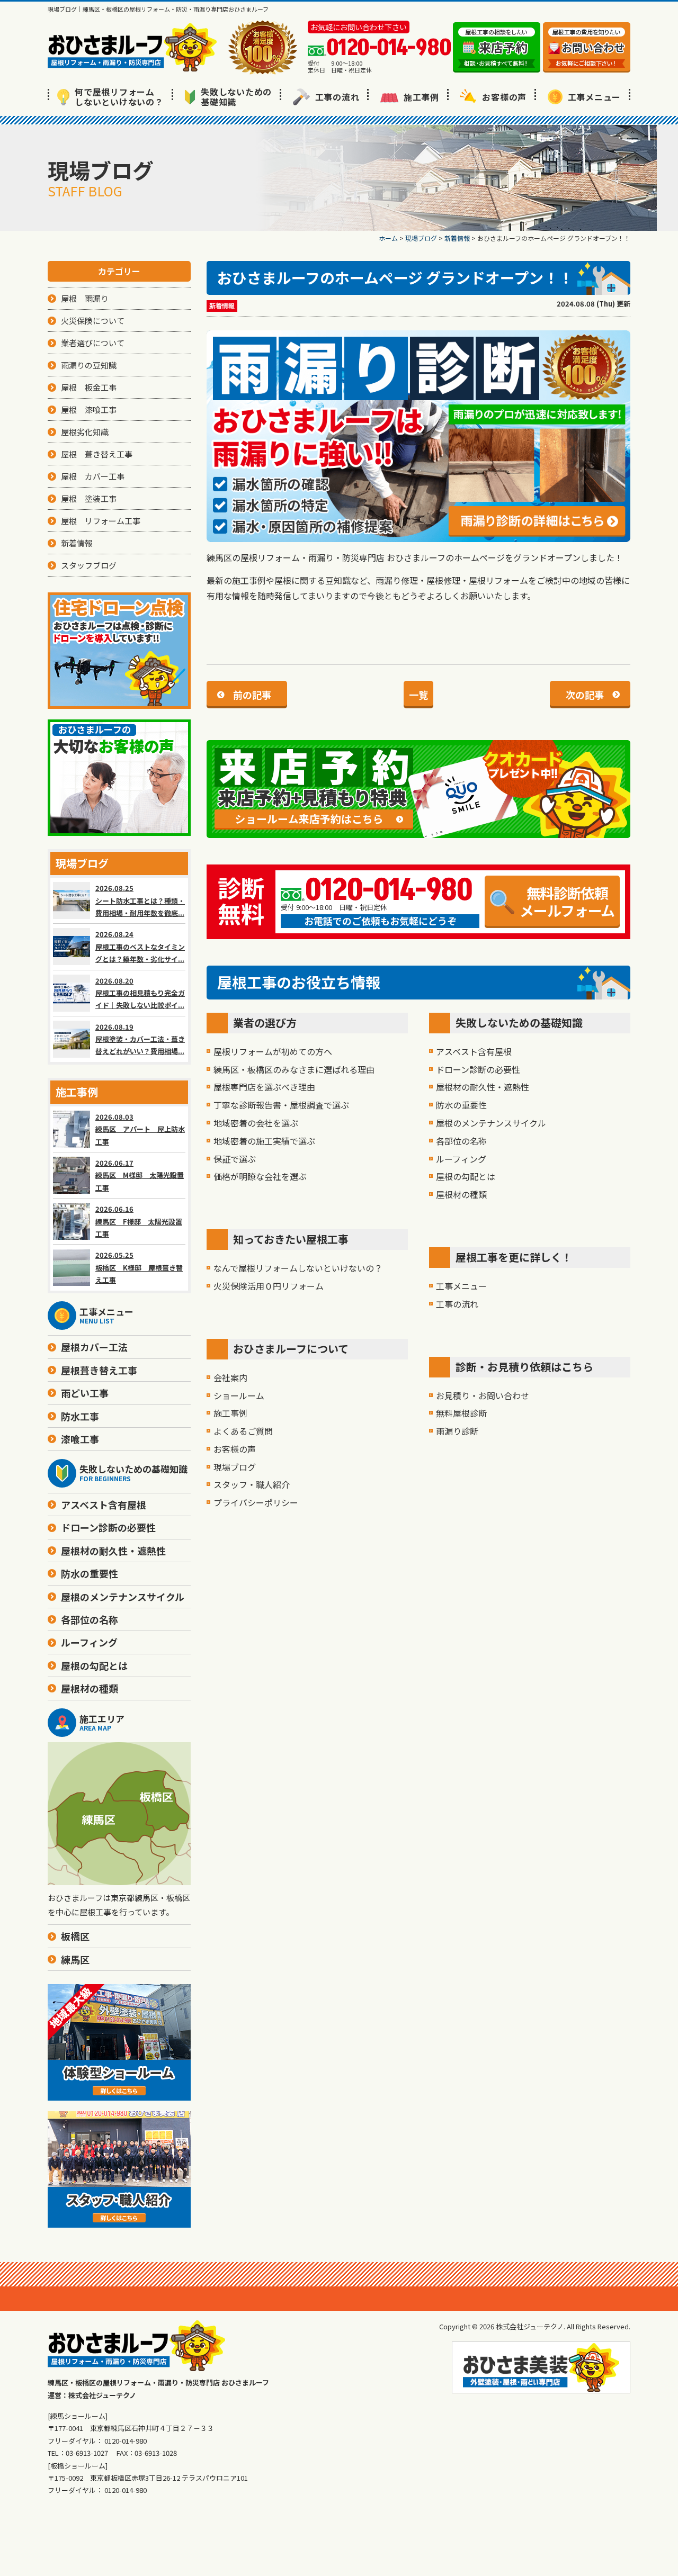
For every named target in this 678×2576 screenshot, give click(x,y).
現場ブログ (235, 1467)
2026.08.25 (140, 900)
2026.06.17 (140, 1175)
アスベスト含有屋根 (474, 1051)
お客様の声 (504, 97)
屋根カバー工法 (94, 1347)
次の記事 (585, 695)
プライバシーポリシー (256, 1502)
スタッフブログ (89, 565)
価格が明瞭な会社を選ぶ (260, 1176)
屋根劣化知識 (85, 432)
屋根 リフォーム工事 (101, 521)
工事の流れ (337, 97)
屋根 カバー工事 (93, 476)
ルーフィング (461, 1159)
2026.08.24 (140, 947)
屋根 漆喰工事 (89, 409)
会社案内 (230, 1377)
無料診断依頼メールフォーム (567, 901)
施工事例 (421, 97)
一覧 (418, 695)
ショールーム (239, 1395)
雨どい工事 (85, 1393)
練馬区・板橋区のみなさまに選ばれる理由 (294, 1069)
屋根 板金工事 (89, 387)
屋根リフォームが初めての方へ (273, 1051)
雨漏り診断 (457, 1431)
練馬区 (75, 1959)
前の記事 (252, 695)
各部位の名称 (461, 1141)
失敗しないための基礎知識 (236, 97)
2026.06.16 (139, 1221)
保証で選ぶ (235, 1159)
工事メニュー (595, 97)
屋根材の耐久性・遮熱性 (483, 1087)
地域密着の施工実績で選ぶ (264, 1141)
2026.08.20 (140, 993)
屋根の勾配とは (466, 1176)
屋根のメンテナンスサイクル (491, 1123)
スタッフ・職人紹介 (252, 1484)
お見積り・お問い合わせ (483, 1395)
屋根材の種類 (461, 1194)
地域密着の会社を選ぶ (256, 1123)
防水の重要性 (461, 1105)
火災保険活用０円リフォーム (269, 1286)
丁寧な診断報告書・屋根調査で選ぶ (281, 1105)
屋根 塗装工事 (89, 498)
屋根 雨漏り (85, 298)
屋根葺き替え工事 (99, 1370)
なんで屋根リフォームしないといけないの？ (298, 1268)
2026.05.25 (139, 1267)
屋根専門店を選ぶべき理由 (264, 1087)
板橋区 (75, 1936)
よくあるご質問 (243, 1431)
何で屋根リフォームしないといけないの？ (119, 97)
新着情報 (222, 306)
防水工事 (80, 1416)
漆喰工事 (80, 1439)
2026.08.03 (140, 1129)
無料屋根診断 (461, 1413)
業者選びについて (93, 343)
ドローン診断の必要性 (478, 1069)
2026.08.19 (140, 1039)
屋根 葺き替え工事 (97, 454)
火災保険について (93, 321)
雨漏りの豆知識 (89, 365)
